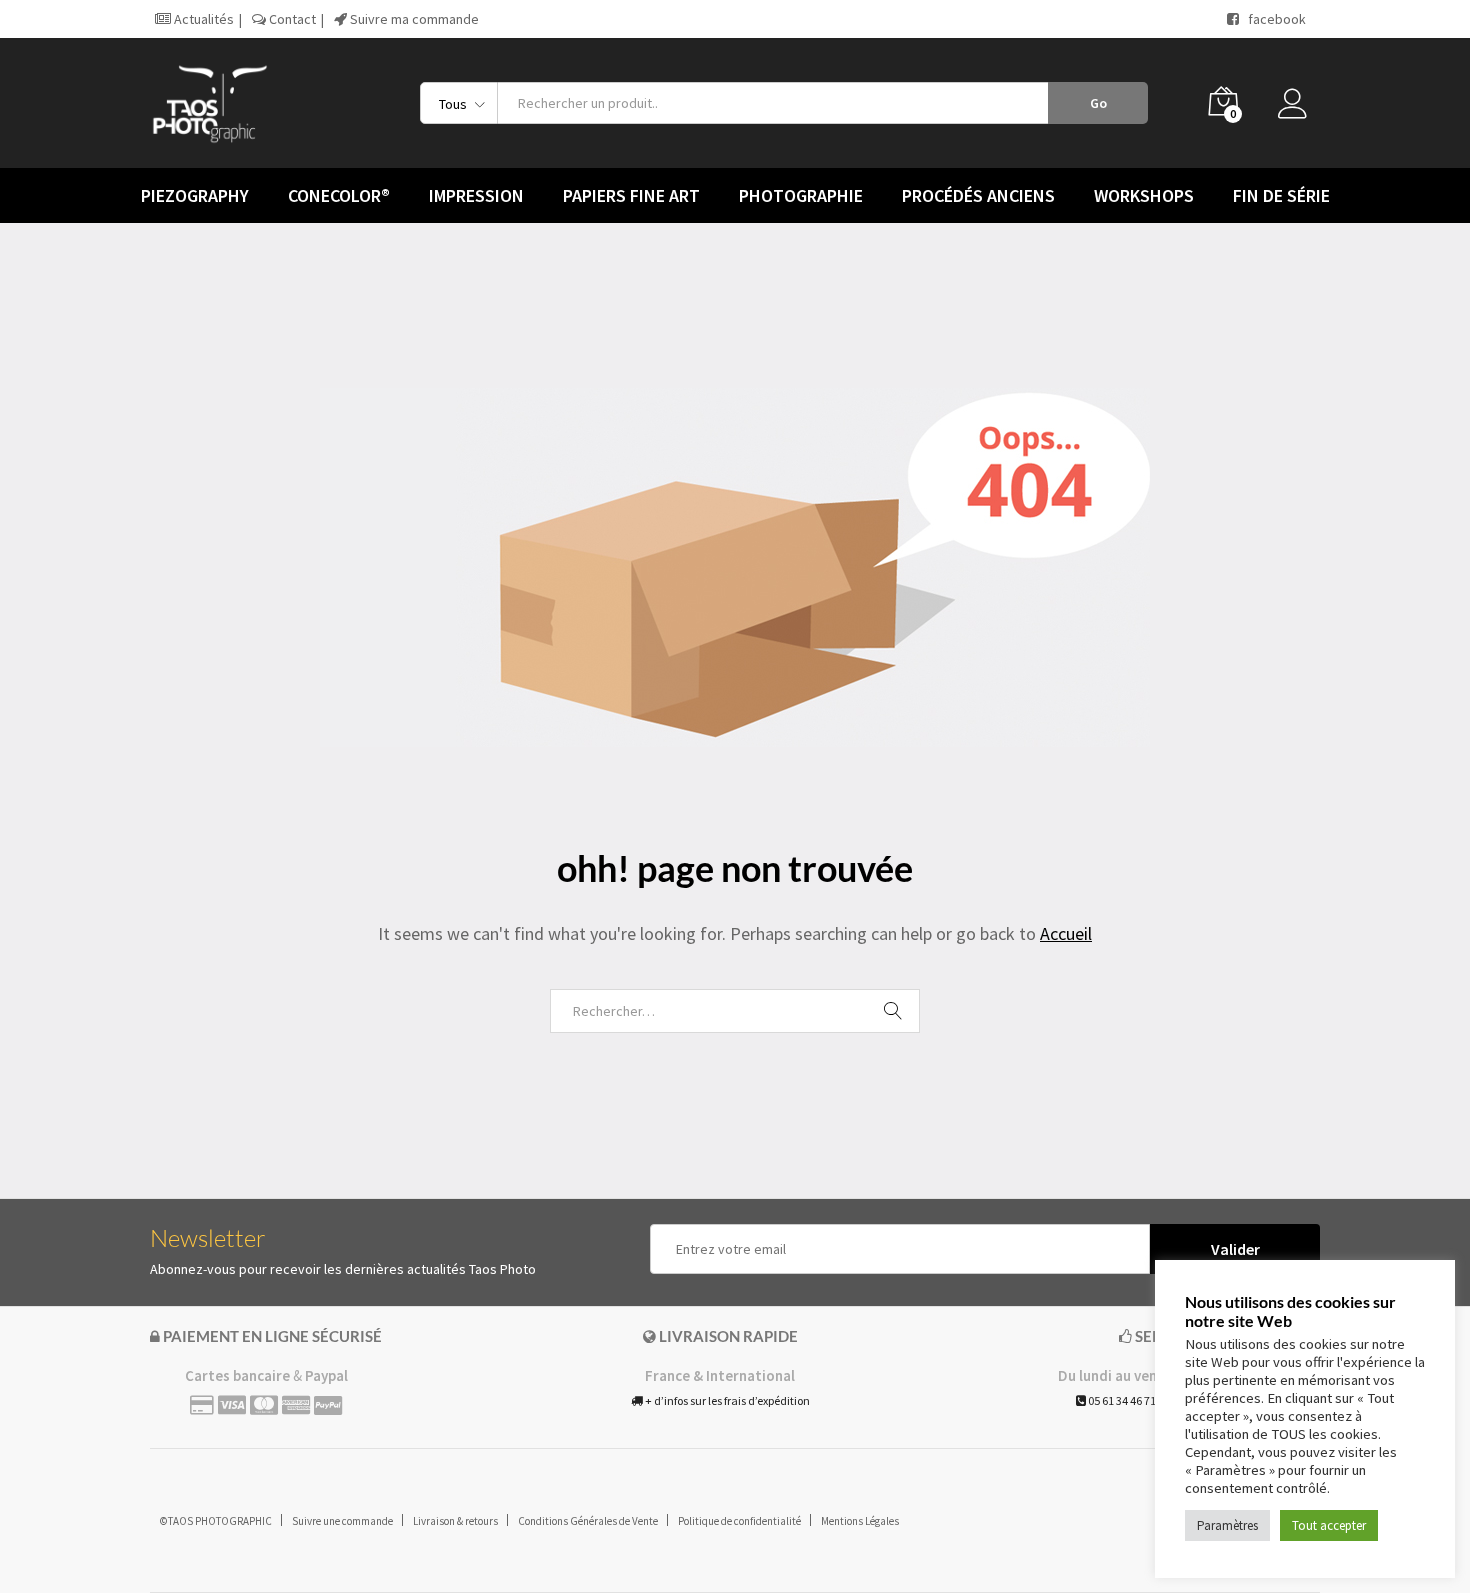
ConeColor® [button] (339, 196)
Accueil (1066, 933)
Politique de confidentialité (739, 1521)
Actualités (202, 19)
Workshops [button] (1144, 196)
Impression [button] (476, 196)
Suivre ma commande (413, 19)
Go (1098, 103)
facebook (1272, 19)
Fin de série (1281, 196)
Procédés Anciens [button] (978, 196)
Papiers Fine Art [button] (631, 196)
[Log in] (1299, 109)
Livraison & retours (455, 1521)
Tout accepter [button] (1329, 1525)
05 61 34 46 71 (1121, 1400)
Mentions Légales (860, 1521)
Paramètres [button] (1227, 1525)
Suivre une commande (342, 1521)
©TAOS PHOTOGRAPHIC (216, 1521)
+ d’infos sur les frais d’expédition (726, 1400)
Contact (291, 19)
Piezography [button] (195, 196)
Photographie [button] (801, 196)
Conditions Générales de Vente (588, 1521)
